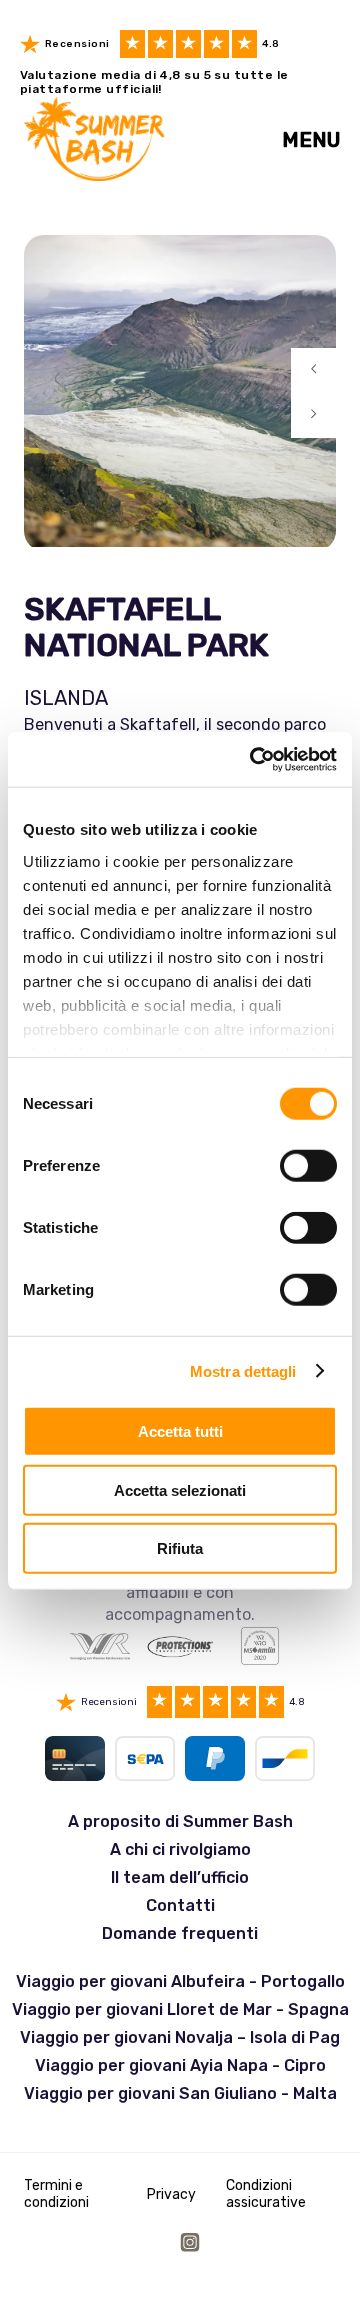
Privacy (171, 2194)
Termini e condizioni (56, 2194)
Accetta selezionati (180, 1489)
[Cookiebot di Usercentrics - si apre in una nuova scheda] (254, 759)
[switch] (308, 1166)
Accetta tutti (180, 1431)
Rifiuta (180, 1548)
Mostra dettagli (243, 1370)
